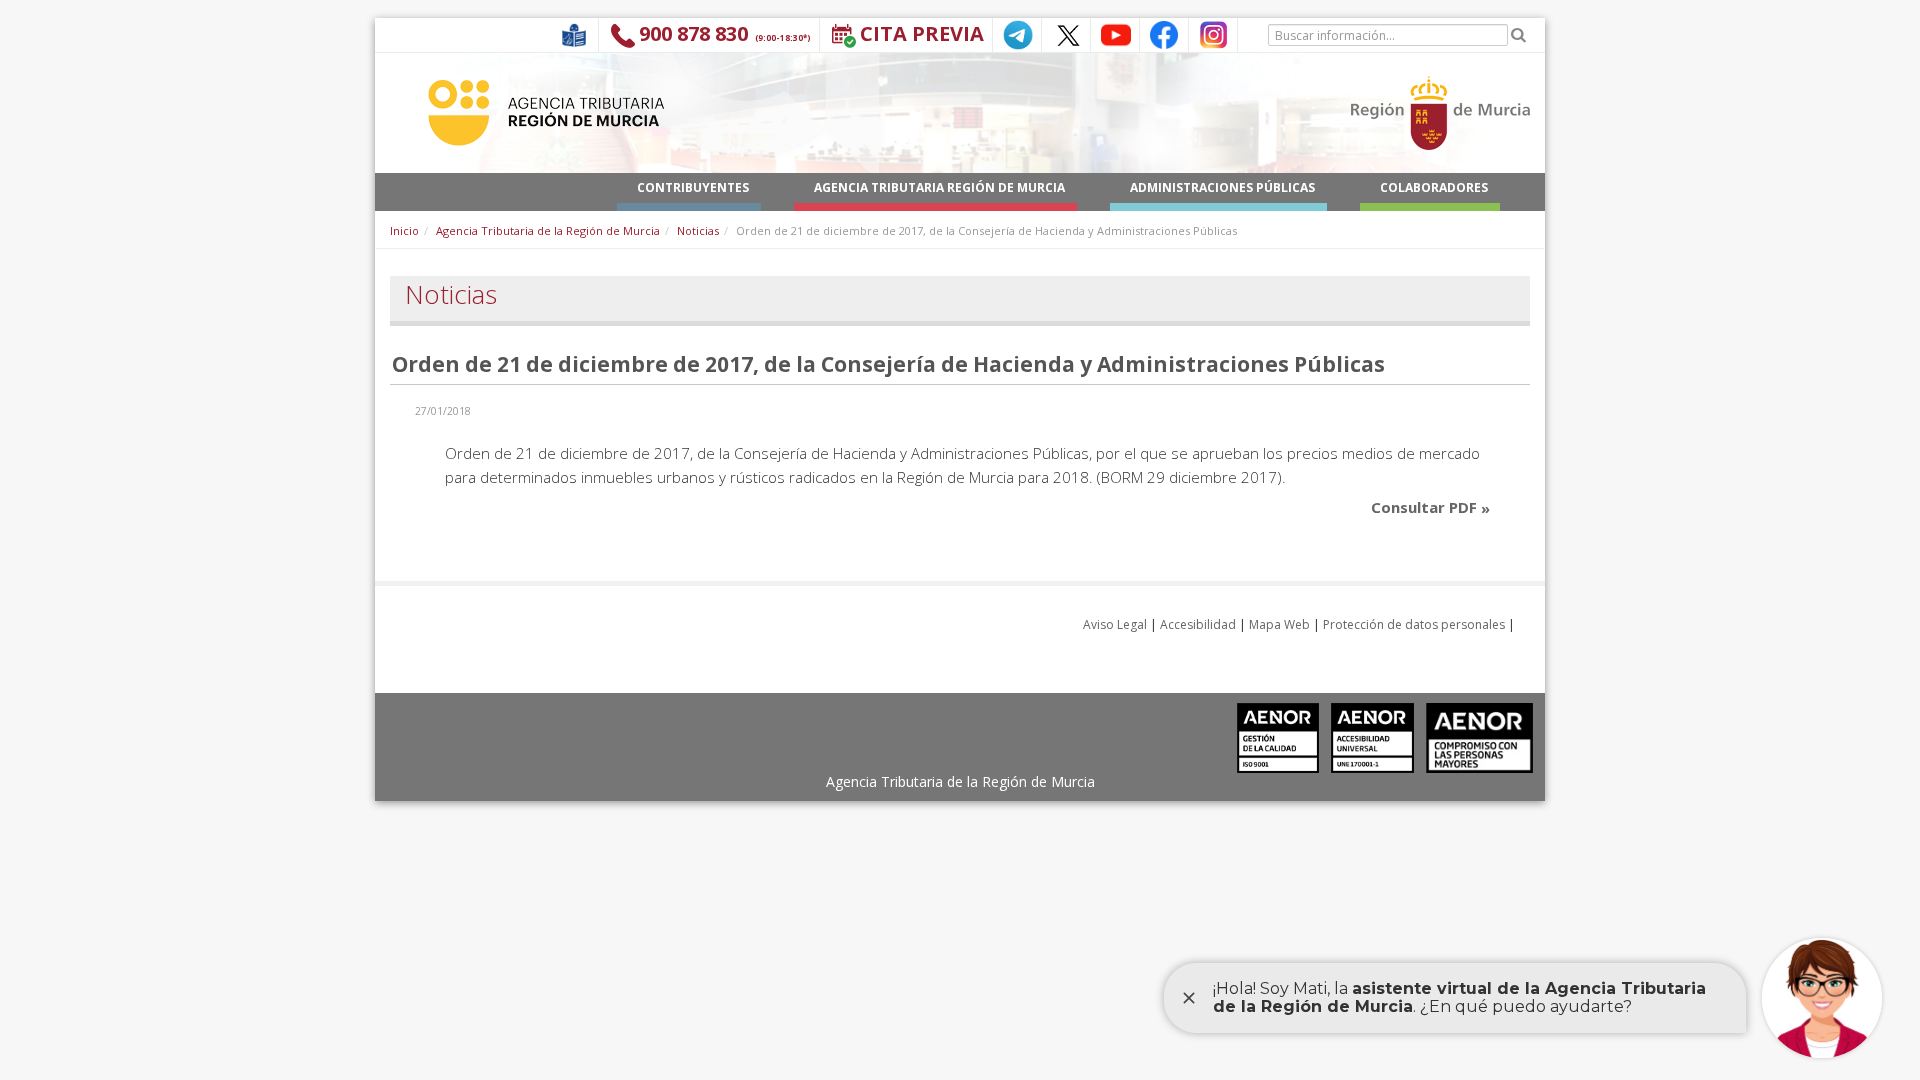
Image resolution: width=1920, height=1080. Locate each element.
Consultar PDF (1426, 507)
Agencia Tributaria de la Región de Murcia (548, 230)
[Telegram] (1017, 33)
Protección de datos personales (1414, 624)
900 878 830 (693, 33)
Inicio (404, 230)
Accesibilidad (1198, 624)
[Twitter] (1066, 33)
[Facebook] (1164, 33)
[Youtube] (1115, 33)
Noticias (698, 230)
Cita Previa (922, 33)
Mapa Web (1279, 624)
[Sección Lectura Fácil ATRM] (574, 33)
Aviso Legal (1115, 624)
